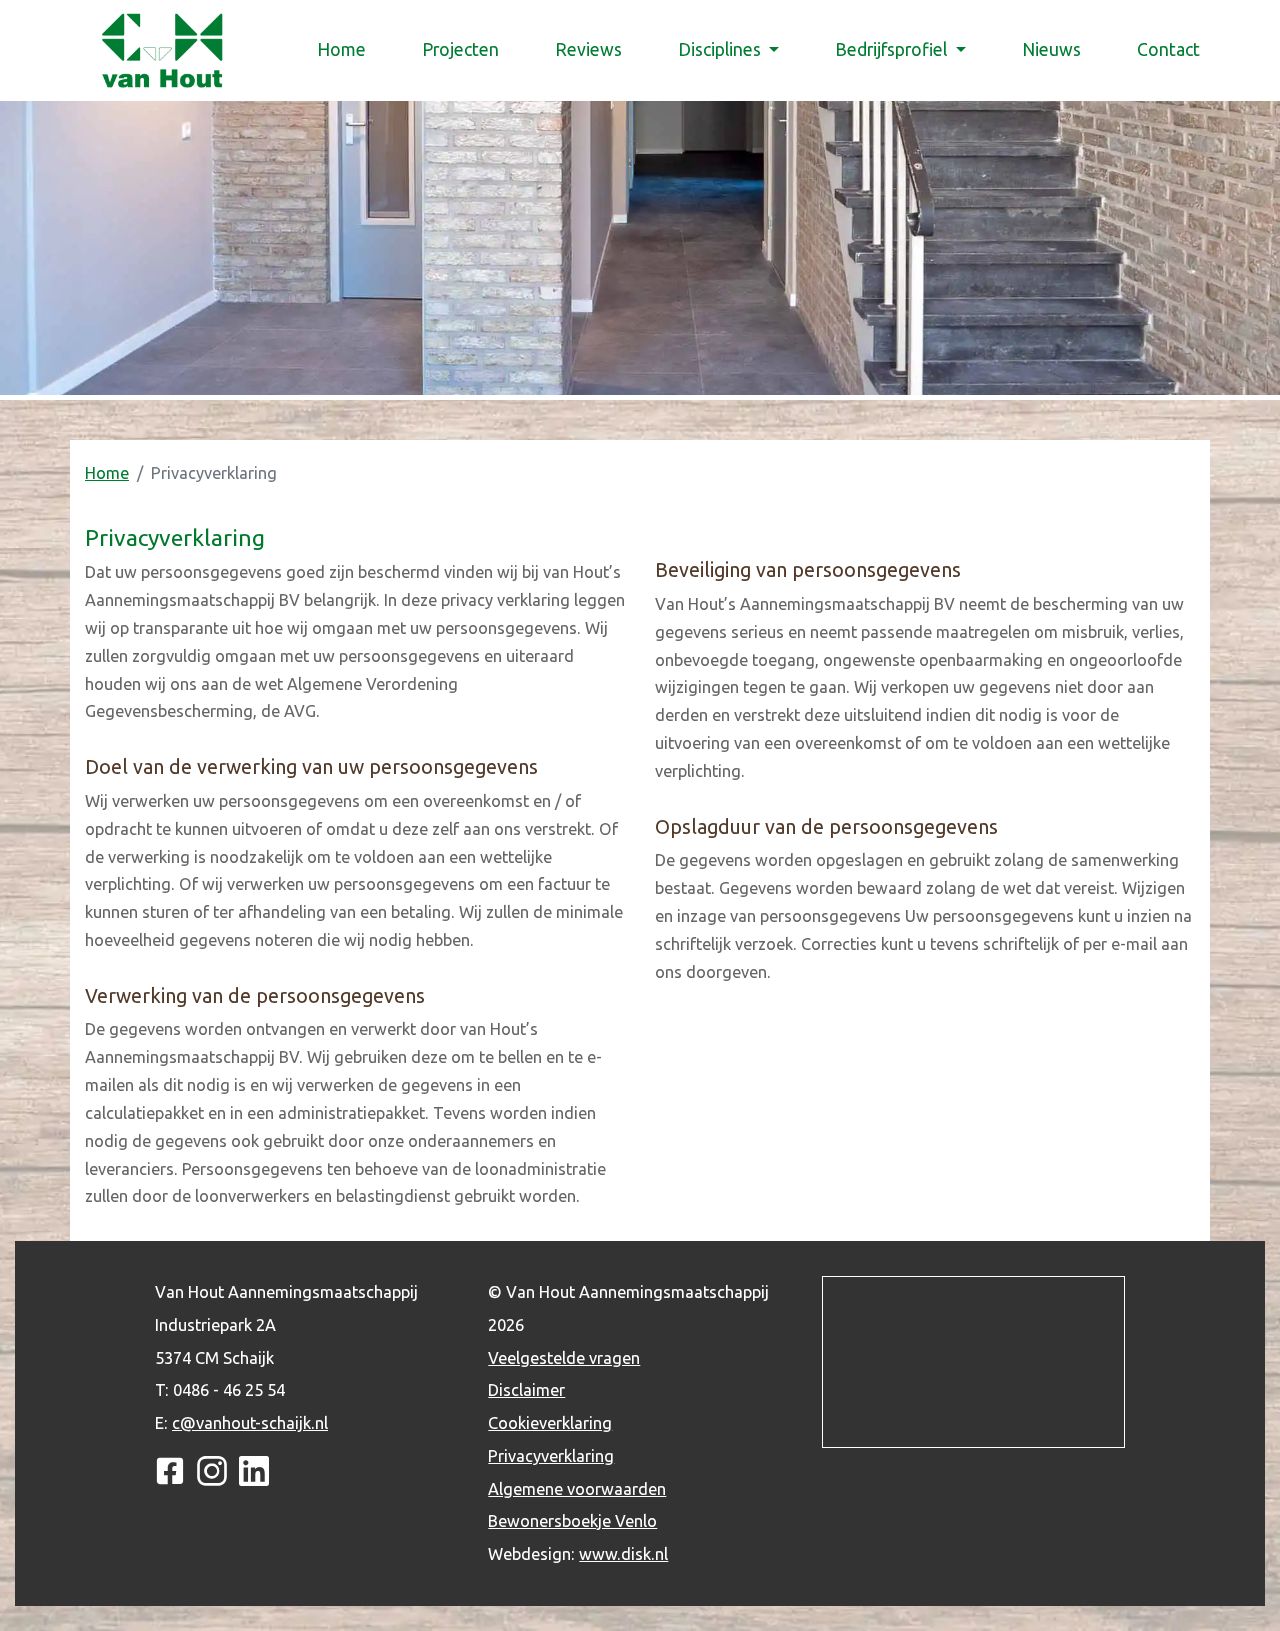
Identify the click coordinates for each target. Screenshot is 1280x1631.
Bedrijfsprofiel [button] (893, 49)
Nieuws (1051, 49)
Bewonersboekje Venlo (572, 1521)
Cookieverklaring (550, 1423)
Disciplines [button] (721, 49)
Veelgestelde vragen (564, 1358)
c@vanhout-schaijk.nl (250, 1423)
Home (345, 49)
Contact (1168, 49)
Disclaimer (526, 1390)
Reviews (588, 49)
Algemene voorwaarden (577, 1489)
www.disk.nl (623, 1554)
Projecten (460, 49)
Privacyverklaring (551, 1456)
